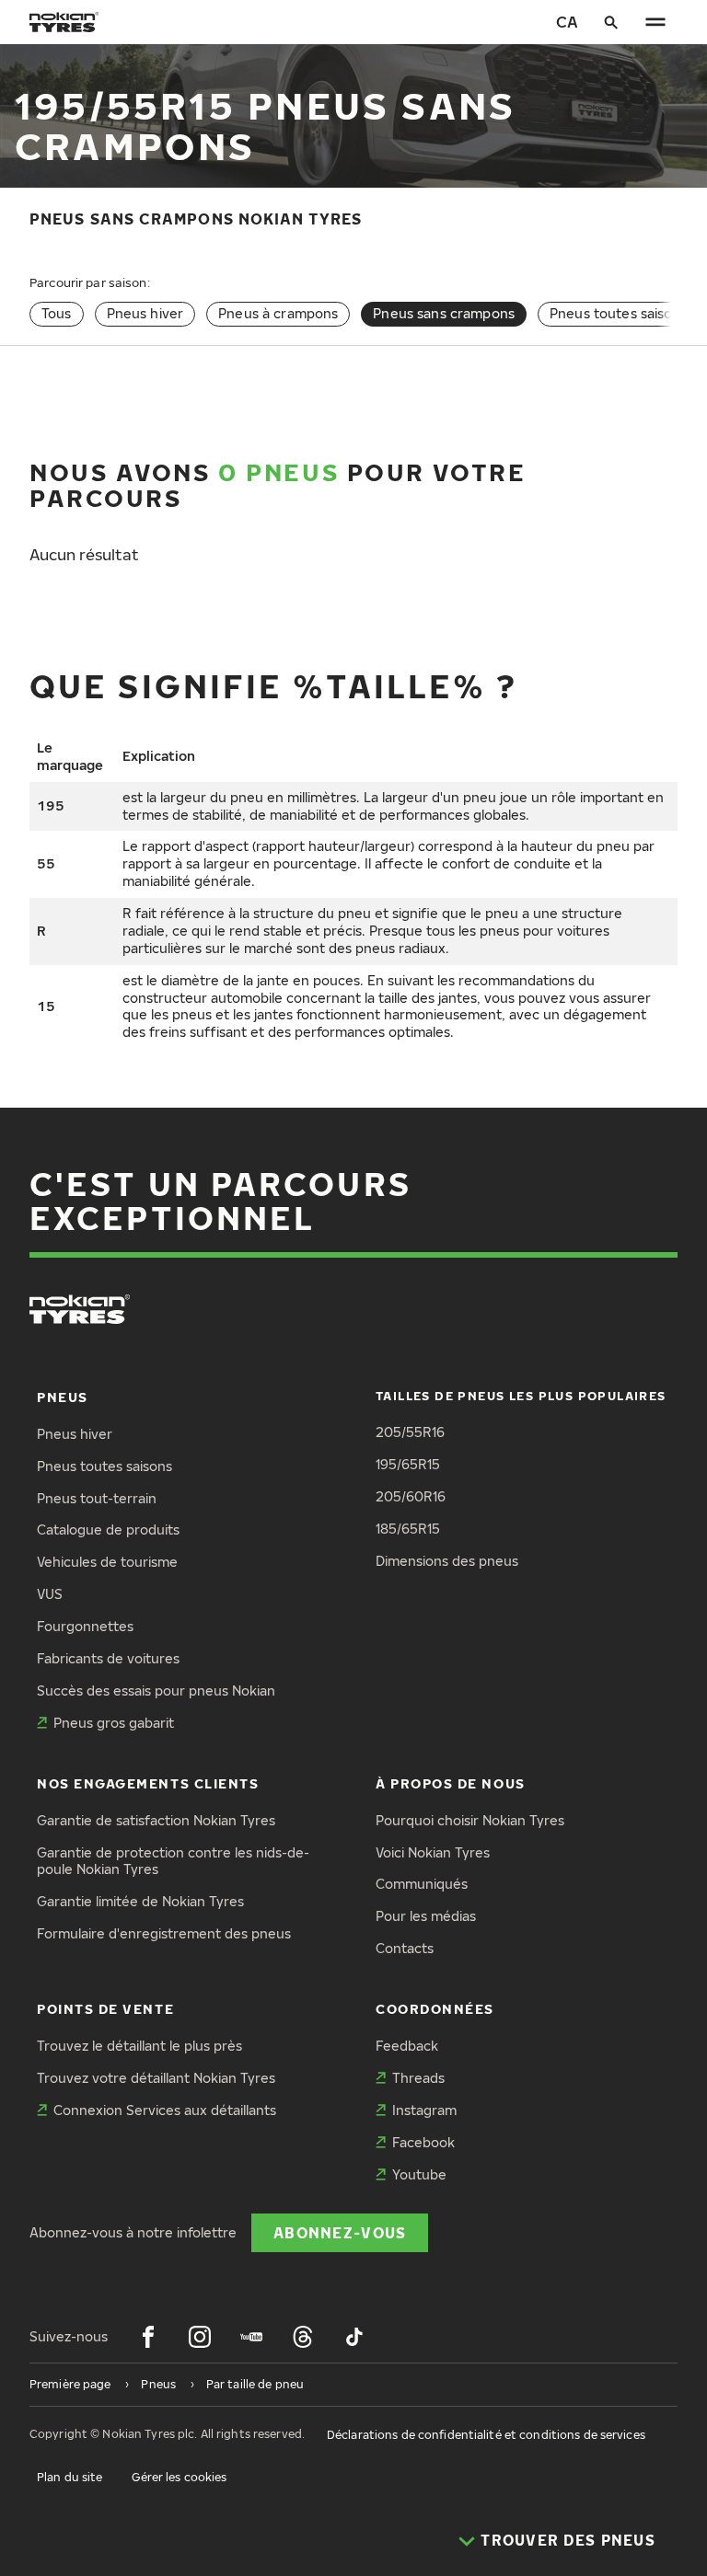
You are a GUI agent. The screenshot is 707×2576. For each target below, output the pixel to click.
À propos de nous (451, 1783)
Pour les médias (426, 1916)
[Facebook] (148, 2337)
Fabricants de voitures (108, 1658)
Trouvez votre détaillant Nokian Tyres (156, 2078)
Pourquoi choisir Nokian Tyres (470, 1820)
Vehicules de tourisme (107, 1562)
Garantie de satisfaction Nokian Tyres (156, 1820)
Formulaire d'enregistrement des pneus (164, 1933)
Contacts (405, 1948)
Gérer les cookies (179, 2477)
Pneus (63, 1397)
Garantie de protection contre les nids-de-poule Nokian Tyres (173, 1861)
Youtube (419, 2174)
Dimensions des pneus (447, 1561)
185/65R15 (408, 1529)
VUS (50, 1594)
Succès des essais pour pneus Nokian (156, 1690)
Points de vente (105, 2009)
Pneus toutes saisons (619, 313)
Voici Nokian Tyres (433, 1852)
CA (567, 22)
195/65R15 (408, 1464)
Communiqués (422, 1884)
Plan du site (70, 2477)
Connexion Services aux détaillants (165, 2110)
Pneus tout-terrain (97, 1498)
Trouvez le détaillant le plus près (139, 2046)
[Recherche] (611, 22)
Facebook (423, 2142)
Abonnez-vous (340, 2232)
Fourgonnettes (85, 1626)
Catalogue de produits (108, 1529)
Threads (418, 2078)
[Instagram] (200, 2337)
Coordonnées (435, 2009)
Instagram (424, 2110)
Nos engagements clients (148, 1783)
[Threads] (303, 2337)
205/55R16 (410, 1432)
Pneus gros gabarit (114, 1723)
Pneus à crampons (278, 313)
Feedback (407, 2046)
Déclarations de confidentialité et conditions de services (486, 2435)
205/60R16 (411, 1496)
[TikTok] (354, 2337)
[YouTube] (251, 2337)
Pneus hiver (145, 313)
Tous (57, 313)
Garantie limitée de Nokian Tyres (140, 1901)
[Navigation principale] (655, 22)
